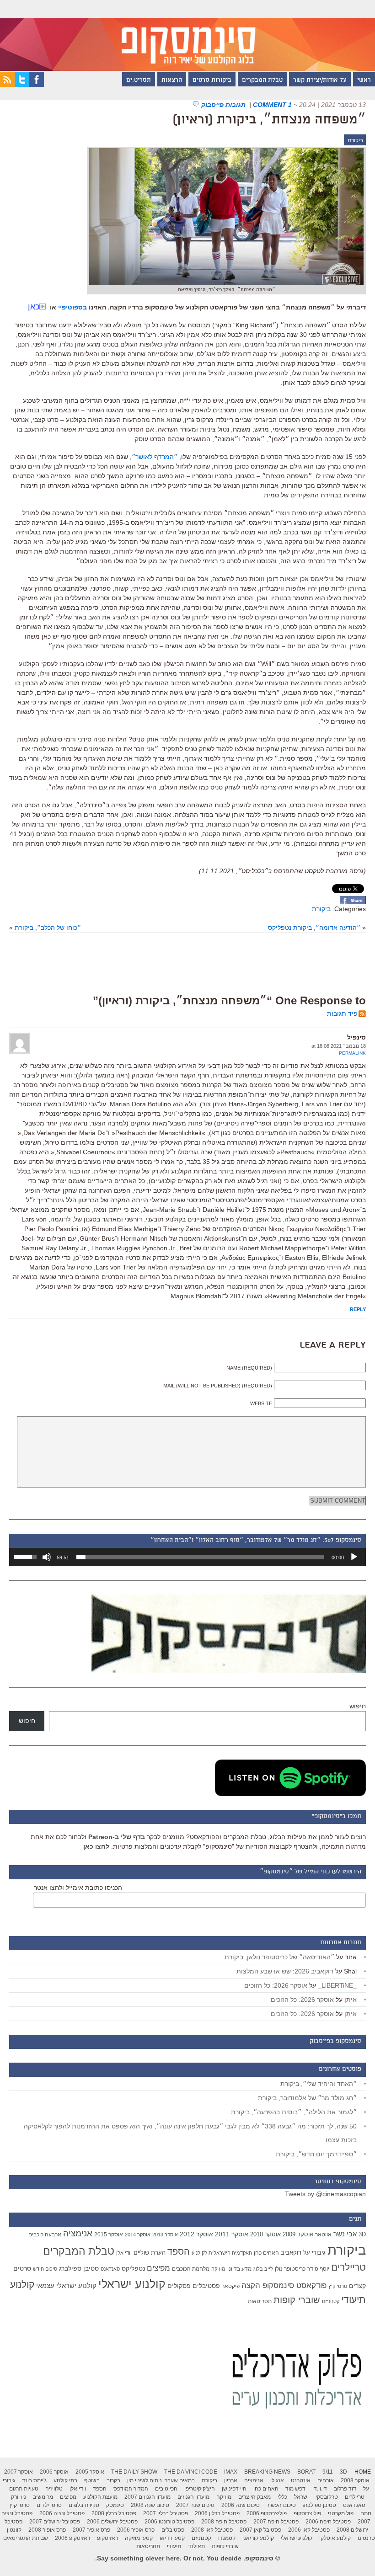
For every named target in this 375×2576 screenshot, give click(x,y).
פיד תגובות (342, 1013)
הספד (179, 2251)
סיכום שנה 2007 (195, 2505)
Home (363, 2472)
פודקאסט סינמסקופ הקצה (284, 2285)
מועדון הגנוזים (193, 2497)
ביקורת (355, 140)
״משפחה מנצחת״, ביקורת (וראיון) (269, 120)
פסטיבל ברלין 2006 (217, 2513)
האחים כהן (266, 2253)
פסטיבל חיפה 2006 (328, 2522)
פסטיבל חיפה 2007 (276, 2522)
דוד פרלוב (345, 2489)
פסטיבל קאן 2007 (260, 2530)
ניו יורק (19, 2497)
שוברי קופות (297, 2300)
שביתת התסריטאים (26, 2538)
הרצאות (172, 80)
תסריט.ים (139, 80)
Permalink (352, 1053)
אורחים (326, 2480)
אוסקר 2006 (54, 2472)
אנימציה (78, 2233)
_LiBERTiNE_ (337, 1985)
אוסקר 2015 (109, 2235)
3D (362, 2235)
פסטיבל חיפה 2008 (224, 2522)
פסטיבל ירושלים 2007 (55, 2522)
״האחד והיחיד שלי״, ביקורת (319, 2084)
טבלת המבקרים (262, 80)
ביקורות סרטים (212, 80)
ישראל (301, 2497)
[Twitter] (22, 85)
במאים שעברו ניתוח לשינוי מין (161, 2480)
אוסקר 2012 (196, 2234)
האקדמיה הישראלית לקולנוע (222, 2253)
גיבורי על (314, 2253)
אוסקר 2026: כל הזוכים (276, 1985)
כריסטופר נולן (290, 2269)
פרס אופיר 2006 (136, 2530)
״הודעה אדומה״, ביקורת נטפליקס (314, 928)
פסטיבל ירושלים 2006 (112, 2522)
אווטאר (323, 2234)
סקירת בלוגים (84, 2505)
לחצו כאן (96, 1846)
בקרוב (113, 2480)
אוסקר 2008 (355, 2480)
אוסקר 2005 (90, 2472)
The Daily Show (134, 2472)
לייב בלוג (263, 2269)
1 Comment (272, 105)
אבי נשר (345, 2234)
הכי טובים (166, 2489)
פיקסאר (231, 2286)
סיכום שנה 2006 (241, 2505)
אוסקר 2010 (265, 2234)
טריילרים (348, 2267)
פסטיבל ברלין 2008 (114, 2513)
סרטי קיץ (338, 2286)
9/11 (328, 2472)
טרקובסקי (327, 2497)
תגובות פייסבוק (224, 105)
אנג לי (277, 2480)
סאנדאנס (110, 2269)
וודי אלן (124, 2253)
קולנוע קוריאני (258, 2538)
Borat (306, 2472)
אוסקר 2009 (298, 2234)
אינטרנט (301, 2480)
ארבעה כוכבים (45, 2235)
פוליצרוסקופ (307, 2513)
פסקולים (179, 2286)
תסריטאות (260, 2301)
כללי (282, 2497)
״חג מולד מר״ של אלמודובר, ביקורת (307, 2098)
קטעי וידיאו (172, 2538)
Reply (358, 1309)
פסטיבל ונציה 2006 (62, 2513)
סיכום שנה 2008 (150, 2505)
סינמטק (115, 2505)
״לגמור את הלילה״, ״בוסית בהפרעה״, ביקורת (294, 2112)
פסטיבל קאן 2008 (212, 2530)
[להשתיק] (47, 1557)
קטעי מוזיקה (139, 2538)
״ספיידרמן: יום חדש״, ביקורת (316, 2154)
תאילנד (196, 2546)
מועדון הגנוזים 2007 (147, 2497)
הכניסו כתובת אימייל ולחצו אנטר (78, 1888)
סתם (366, 2513)
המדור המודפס (131, 2489)
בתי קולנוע (65, 2480)
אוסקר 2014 (138, 2235)
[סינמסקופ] (187, 35)
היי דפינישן (234, 2489)
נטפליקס (133, 2269)
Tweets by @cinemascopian (325, 2194)
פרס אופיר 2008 (47, 2530)
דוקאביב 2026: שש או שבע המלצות (285, 1971)
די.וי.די (320, 2489)
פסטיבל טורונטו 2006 (169, 2522)
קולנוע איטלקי (335, 2538)
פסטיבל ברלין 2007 (166, 2513)
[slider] (200, 1557)
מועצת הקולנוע (100, 2497)
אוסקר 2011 (232, 2234)
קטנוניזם (331, 2301)
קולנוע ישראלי (132, 2284)
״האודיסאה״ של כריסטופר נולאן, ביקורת (279, 1957)
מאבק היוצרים (254, 2497)
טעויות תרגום (24, 2489)
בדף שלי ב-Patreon (117, 1837)
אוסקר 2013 (165, 2235)
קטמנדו (227, 2538)
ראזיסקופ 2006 (72, 2538)
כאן (34, 307)
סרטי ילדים (49, 2505)
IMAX (231, 2472)
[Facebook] (37, 85)
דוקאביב (291, 2253)
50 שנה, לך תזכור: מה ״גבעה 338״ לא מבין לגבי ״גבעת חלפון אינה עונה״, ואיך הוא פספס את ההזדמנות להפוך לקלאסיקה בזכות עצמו (190, 2133)
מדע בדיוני (239, 2269)
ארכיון (231, 2480)
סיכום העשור (281, 2505)
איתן (351, 2000)
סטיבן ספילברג (79, 2268)
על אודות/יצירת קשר (320, 80)
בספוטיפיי (72, 307)
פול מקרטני (341, 2513)
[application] (187, 1557)
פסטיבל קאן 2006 (309, 2530)
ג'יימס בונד (34, 2480)
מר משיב (43, 2497)
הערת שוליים (150, 2253)
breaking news (267, 2472)
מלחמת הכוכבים (191, 2269)
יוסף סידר (318, 2269)
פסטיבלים (206, 2286)
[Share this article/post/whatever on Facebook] (353, 902)
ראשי (364, 80)
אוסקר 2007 (19, 2472)
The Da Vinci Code (191, 2472)
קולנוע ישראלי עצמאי (66, 2285)
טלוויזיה (54, 2489)
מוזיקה (218, 2269)
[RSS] (7, 85)
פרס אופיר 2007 (91, 2530)
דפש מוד (295, 2489)
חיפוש (358, 1706)
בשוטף (92, 2480)
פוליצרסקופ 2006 (267, 2513)
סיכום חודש (45, 2269)
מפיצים (158, 2268)
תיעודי (174, 2546)
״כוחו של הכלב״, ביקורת (48, 928)
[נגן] (354, 1557)
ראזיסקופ (107, 2538)
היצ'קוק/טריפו (200, 2489)
